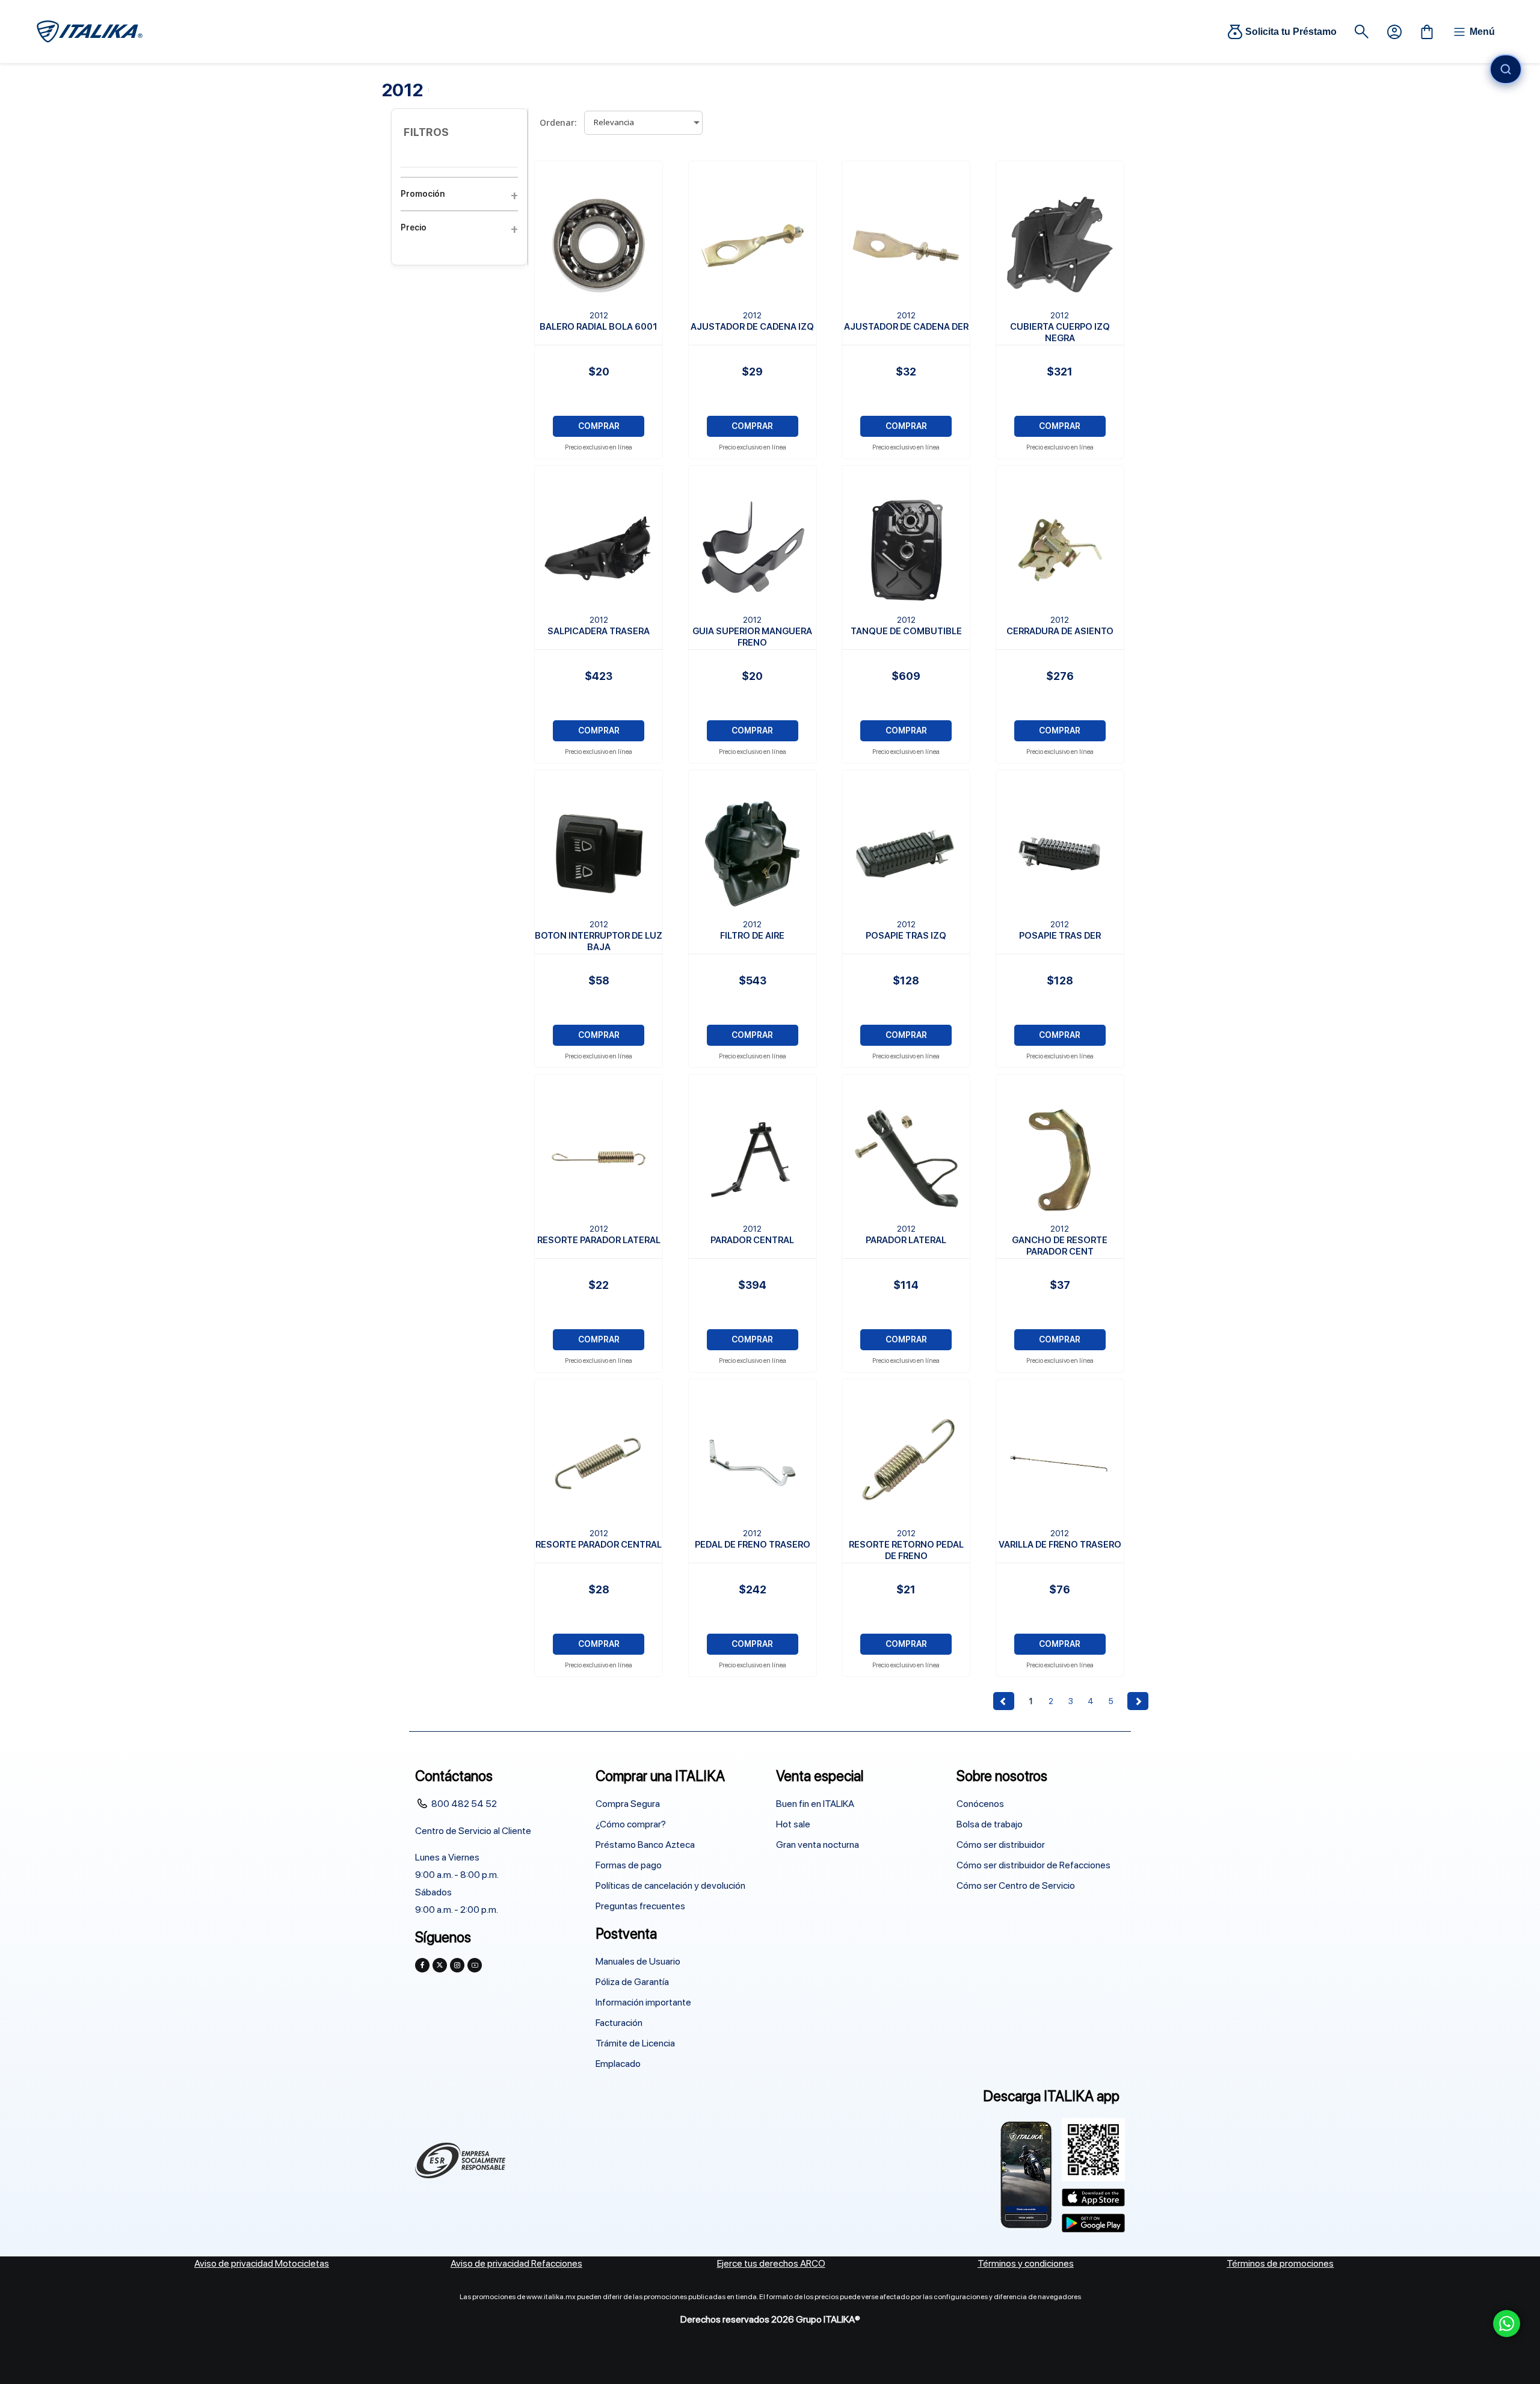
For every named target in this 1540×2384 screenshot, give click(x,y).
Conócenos (980, 1804)
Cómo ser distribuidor (1001, 1845)
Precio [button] (414, 227)
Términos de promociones (1280, 2263)
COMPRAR (599, 426)
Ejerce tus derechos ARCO (771, 2263)
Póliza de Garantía (632, 1982)
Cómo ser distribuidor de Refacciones (1033, 1865)
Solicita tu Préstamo (1291, 32)
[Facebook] (422, 1965)
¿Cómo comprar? (631, 1824)
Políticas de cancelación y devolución (670, 1885)
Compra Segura (628, 1804)
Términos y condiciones (1026, 2263)
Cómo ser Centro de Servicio (1016, 1885)
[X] (440, 1965)
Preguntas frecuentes (640, 1906)
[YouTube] (475, 1965)
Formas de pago (629, 1865)
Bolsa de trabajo (990, 1824)
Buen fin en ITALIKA (815, 1804)
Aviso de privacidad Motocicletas (262, 2263)
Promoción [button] (423, 194)
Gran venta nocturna (818, 1845)
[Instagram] (457, 1965)
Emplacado (618, 2064)
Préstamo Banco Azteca (645, 1845)
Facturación (619, 2023)
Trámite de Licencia (635, 2043)
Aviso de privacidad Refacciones (516, 2263)
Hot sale (793, 1824)
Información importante (643, 2002)
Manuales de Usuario (638, 1961)
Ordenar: (558, 122)
